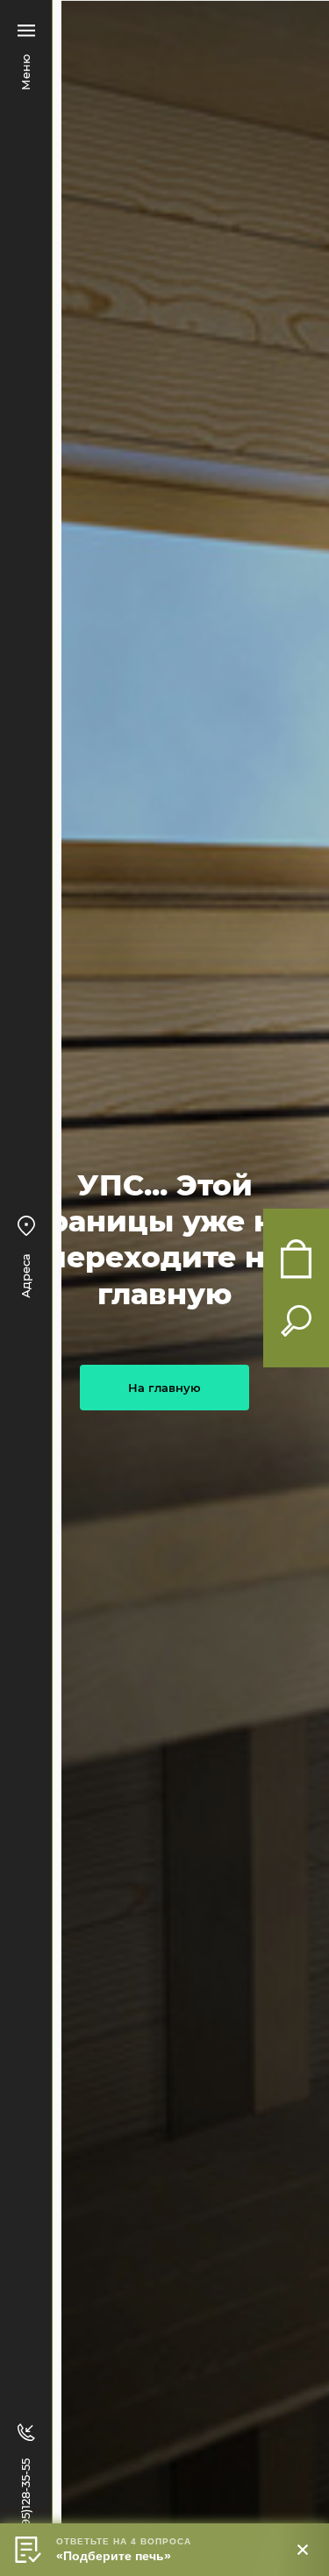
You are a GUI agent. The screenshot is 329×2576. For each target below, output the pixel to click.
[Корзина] (296, 1259)
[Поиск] (296, 1321)
